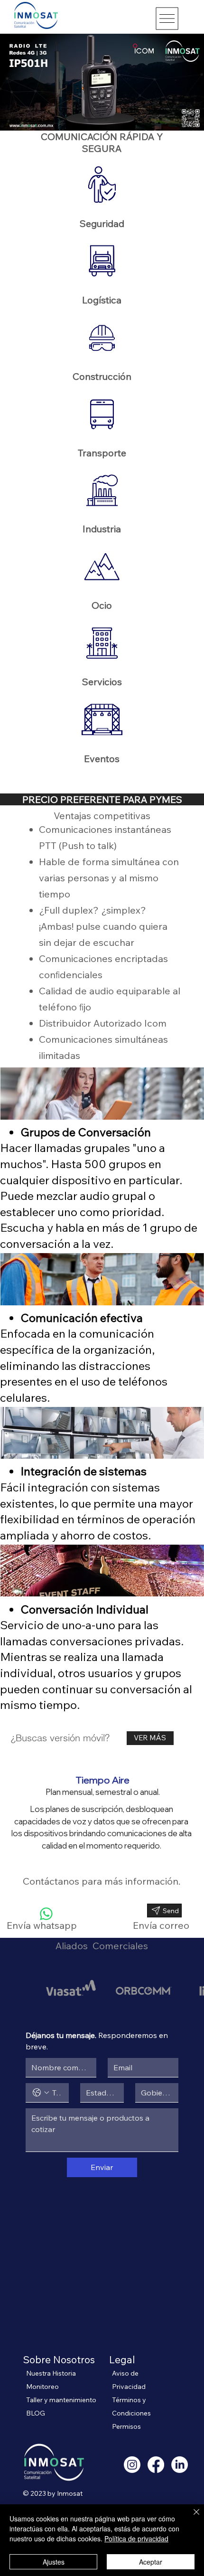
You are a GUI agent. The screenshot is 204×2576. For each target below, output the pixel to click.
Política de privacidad (136, 2538)
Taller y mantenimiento (61, 2400)
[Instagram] (132, 2465)
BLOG (36, 2413)
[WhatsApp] (46, 1914)
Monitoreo (42, 2387)
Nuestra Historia (51, 2373)
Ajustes (54, 2562)
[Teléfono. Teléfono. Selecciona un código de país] (41, 2093)
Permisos (126, 2426)
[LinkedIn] (180, 2465)
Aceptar (151, 2562)
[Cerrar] (191, 2518)
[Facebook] (156, 2465)
